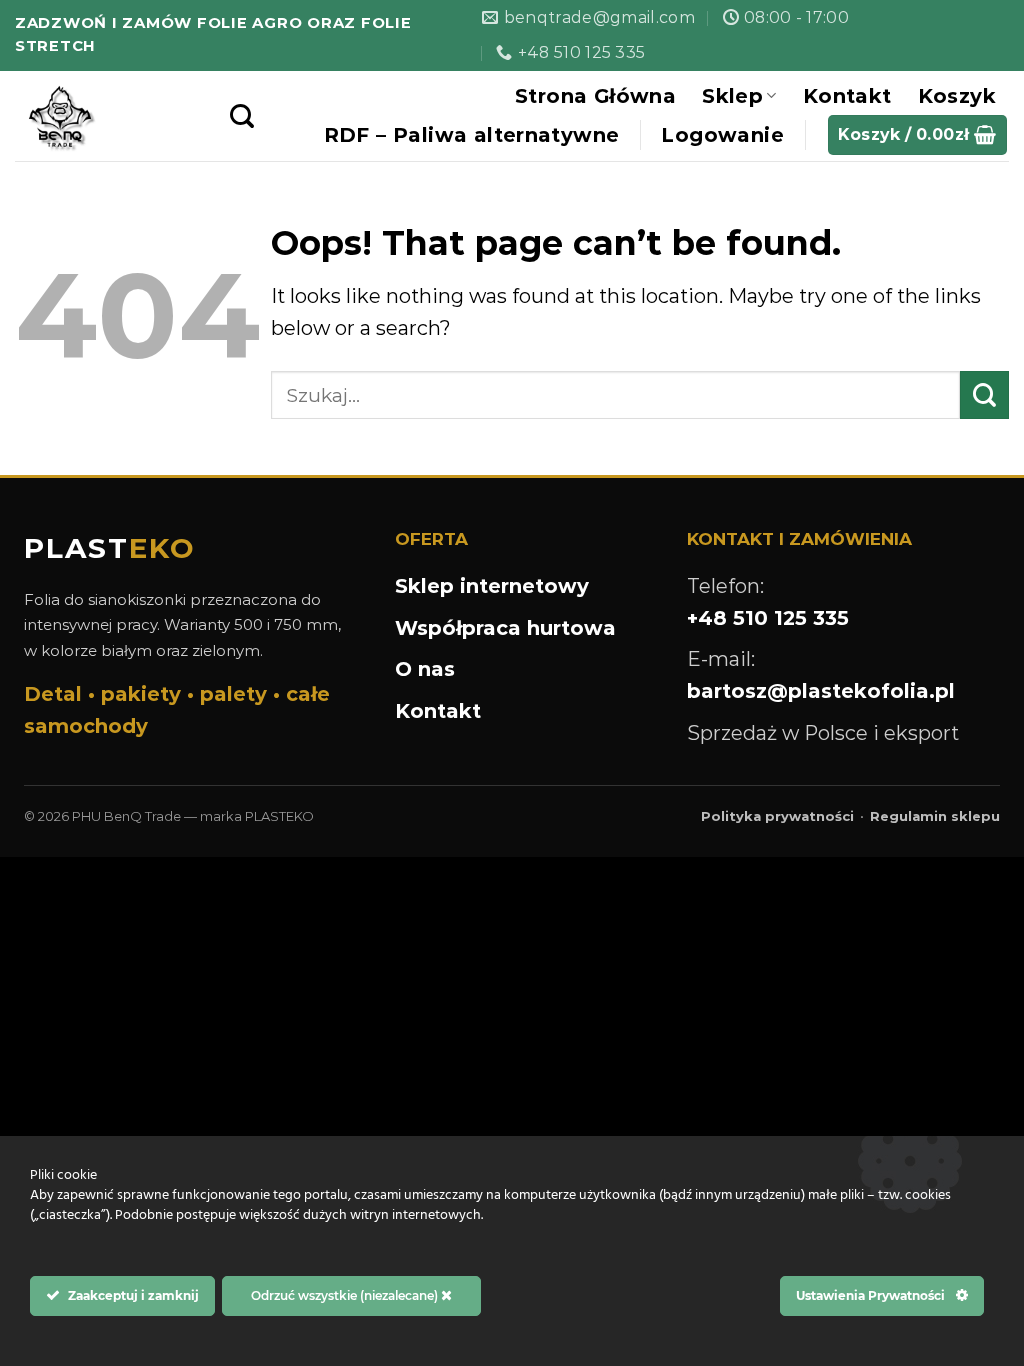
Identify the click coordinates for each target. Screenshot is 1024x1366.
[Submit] (984, 395)
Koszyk (957, 96)
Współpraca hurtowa (505, 628)
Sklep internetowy (492, 586)
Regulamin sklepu (935, 816)
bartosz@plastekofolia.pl (821, 691)
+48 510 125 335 (768, 618)
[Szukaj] (242, 116)
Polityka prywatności (777, 816)
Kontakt (847, 96)
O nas (425, 669)
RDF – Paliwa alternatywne (472, 135)
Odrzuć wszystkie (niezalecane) (346, 1295)
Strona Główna (595, 96)
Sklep (732, 96)
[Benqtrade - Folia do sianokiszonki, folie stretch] (107, 116)
